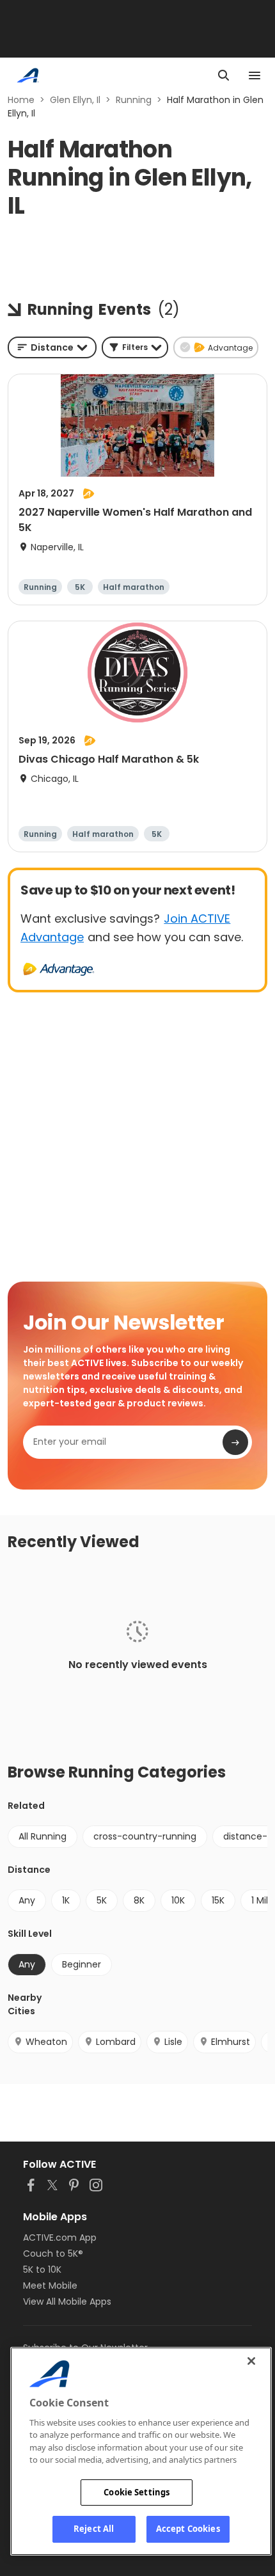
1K (66, 1900)
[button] (135, 347)
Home (21, 100)
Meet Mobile (50, 2286)
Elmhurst (231, 2042)
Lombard (116, 2042)
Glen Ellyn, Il (75, 100)
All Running (43, 1836)
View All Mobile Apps (67, 2302)
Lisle (173, 2042)
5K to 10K (42, 2270)
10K (178, 1900)
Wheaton (46, 2042)
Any (27, 1900)
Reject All (94, 2529)
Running (134, 100)
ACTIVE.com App (60, 2238)
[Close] (251, 2361)
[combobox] (52, 347)
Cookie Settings (137, 2492)
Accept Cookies (188, 2529)
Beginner (82, 1964)
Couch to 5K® (53, 2254)
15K (218, 1900)
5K (102, 1900)
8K (139, 1900)
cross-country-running (145, 1836)
